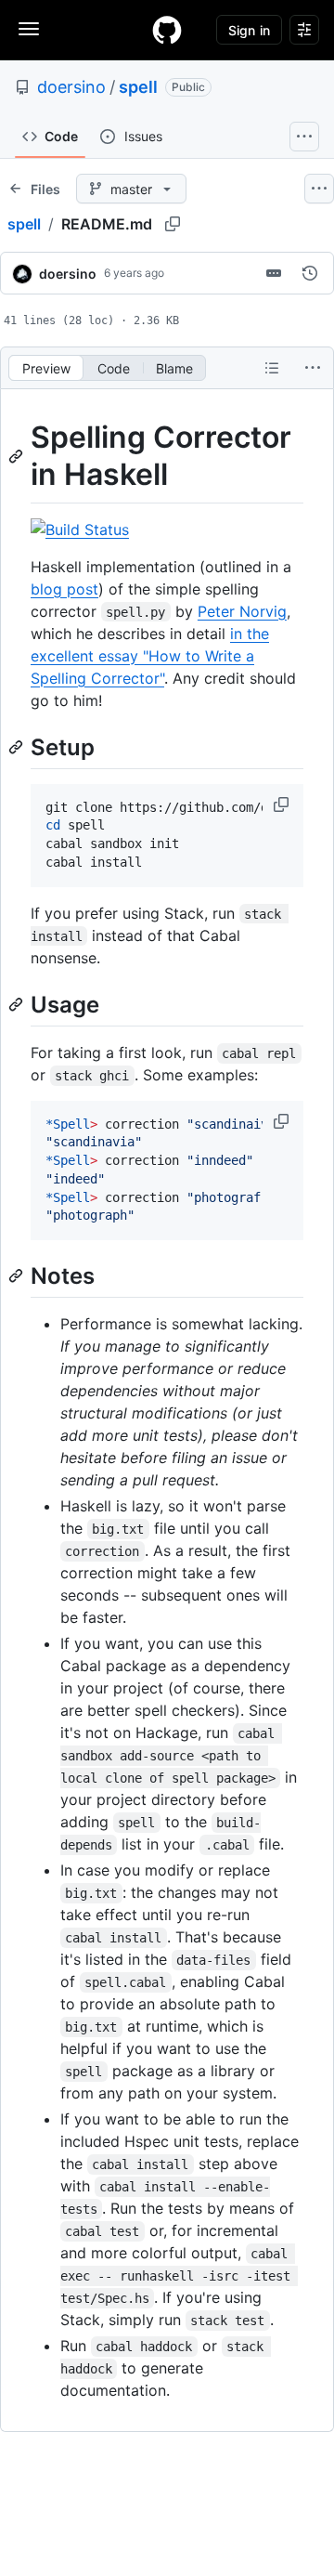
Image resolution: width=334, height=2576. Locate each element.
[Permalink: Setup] (18, 747)
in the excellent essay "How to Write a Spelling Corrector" (150, 656)
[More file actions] (313, 368)
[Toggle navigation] (29, 29)
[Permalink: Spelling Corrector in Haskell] (18, 456)
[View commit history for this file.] (310, 273)
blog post (64, 589)
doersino (71, 87)
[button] (283, 804)
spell (138, 87)
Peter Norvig (242, 611)
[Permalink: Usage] (18, 1004)
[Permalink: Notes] (18, 1275)
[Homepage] (167, 30)
